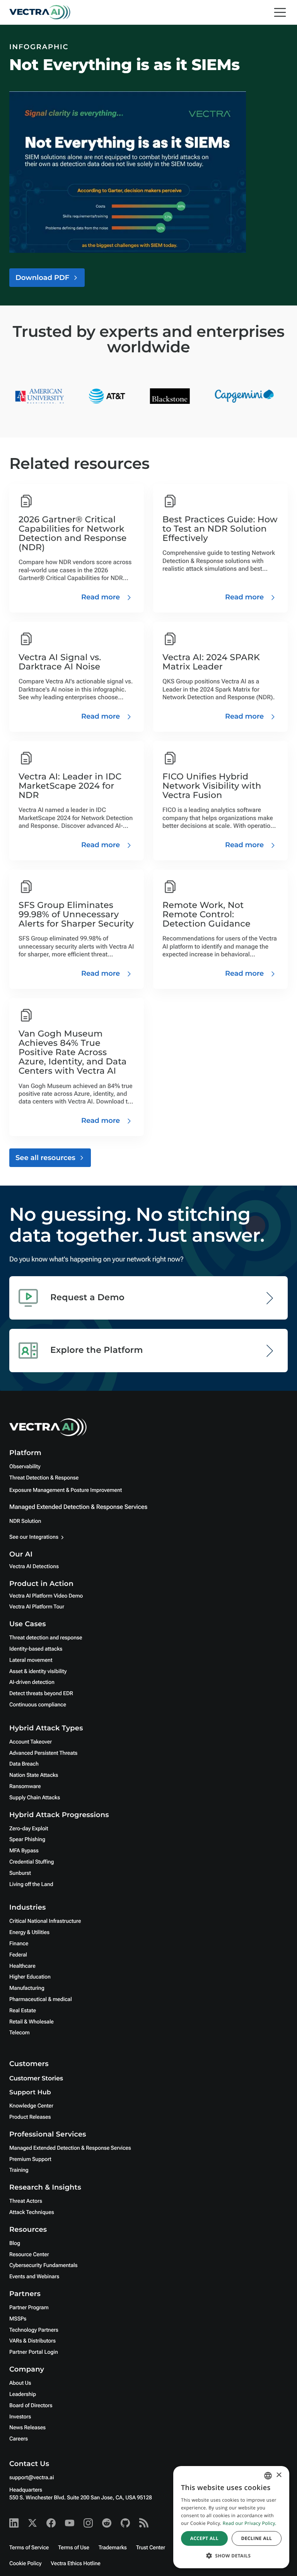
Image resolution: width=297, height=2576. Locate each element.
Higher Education (30, 1977)
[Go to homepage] (40, 12)
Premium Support (30, 2159)
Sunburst (20, 1873)
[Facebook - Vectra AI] (51, 2523)
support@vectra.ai (32, 2478)
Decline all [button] (256, 2538)
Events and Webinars (34, 2277)
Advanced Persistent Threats (43, 1753)
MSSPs (18, 2319)
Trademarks (113, 2548)
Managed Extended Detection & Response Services (78, 1507)
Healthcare (22, 1966)
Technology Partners (34, 2330)
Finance (19, 1944)
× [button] (279, 2476)
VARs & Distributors (32, 2341)
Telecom (20, 2033)
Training (19, 2170)
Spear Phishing (27, 1840)
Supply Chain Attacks (35, 1798)
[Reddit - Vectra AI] (107, 2523)
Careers (19, 2439)
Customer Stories (36, 2079)
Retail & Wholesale (32, 2022)
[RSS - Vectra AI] (144, 2523)
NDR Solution (25, 1521)
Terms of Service (29, 2548)
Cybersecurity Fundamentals (43, 2265)
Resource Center (29, 2255)
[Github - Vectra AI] (125, 2523)
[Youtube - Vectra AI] (70, 2523)
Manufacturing (27, 1988)
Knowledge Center (31, 2106)
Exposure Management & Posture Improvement (66, 1490)
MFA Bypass (24, 1851)
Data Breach (24, 1764)
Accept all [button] (204, 2538)
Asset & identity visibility (38, 1672)
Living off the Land (31, 1884)
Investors (20, 2417)
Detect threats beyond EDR (41, 1694)
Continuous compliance (38, 1705)
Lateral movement (31, 1660)
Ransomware (25, 1787)
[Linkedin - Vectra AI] (14, 2523)
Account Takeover (31, 1742)
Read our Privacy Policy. (250, 2523)
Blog (15, 2243)
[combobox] (268, 2476)
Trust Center (151, 2548)
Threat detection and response (46, 1638)
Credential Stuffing (32, 1862)
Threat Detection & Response (44, 1478)
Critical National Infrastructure (45, 1921)
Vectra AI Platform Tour (37, 1607)
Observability (25, 1467)
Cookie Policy (25, 2564)
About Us (20, 2383)
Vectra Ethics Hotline (75, 2564)
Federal (18, 1955)
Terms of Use (74, 2548)
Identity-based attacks (36, 1649)
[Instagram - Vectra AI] (88, 2523)
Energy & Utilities (29, 1932)
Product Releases (30, 2117)
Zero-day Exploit (29, 1829)
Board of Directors (31, 2406)
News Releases (27, 2428)
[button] (231, 2556)
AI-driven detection (32, 1682)
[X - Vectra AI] (32, 2523)
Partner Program (29, 2308)
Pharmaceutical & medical (41, 1999)
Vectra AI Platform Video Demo (46, 1596)
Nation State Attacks (34, 1775)
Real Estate (23, 2011)
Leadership (23, 2394)
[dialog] (231, 2517)
